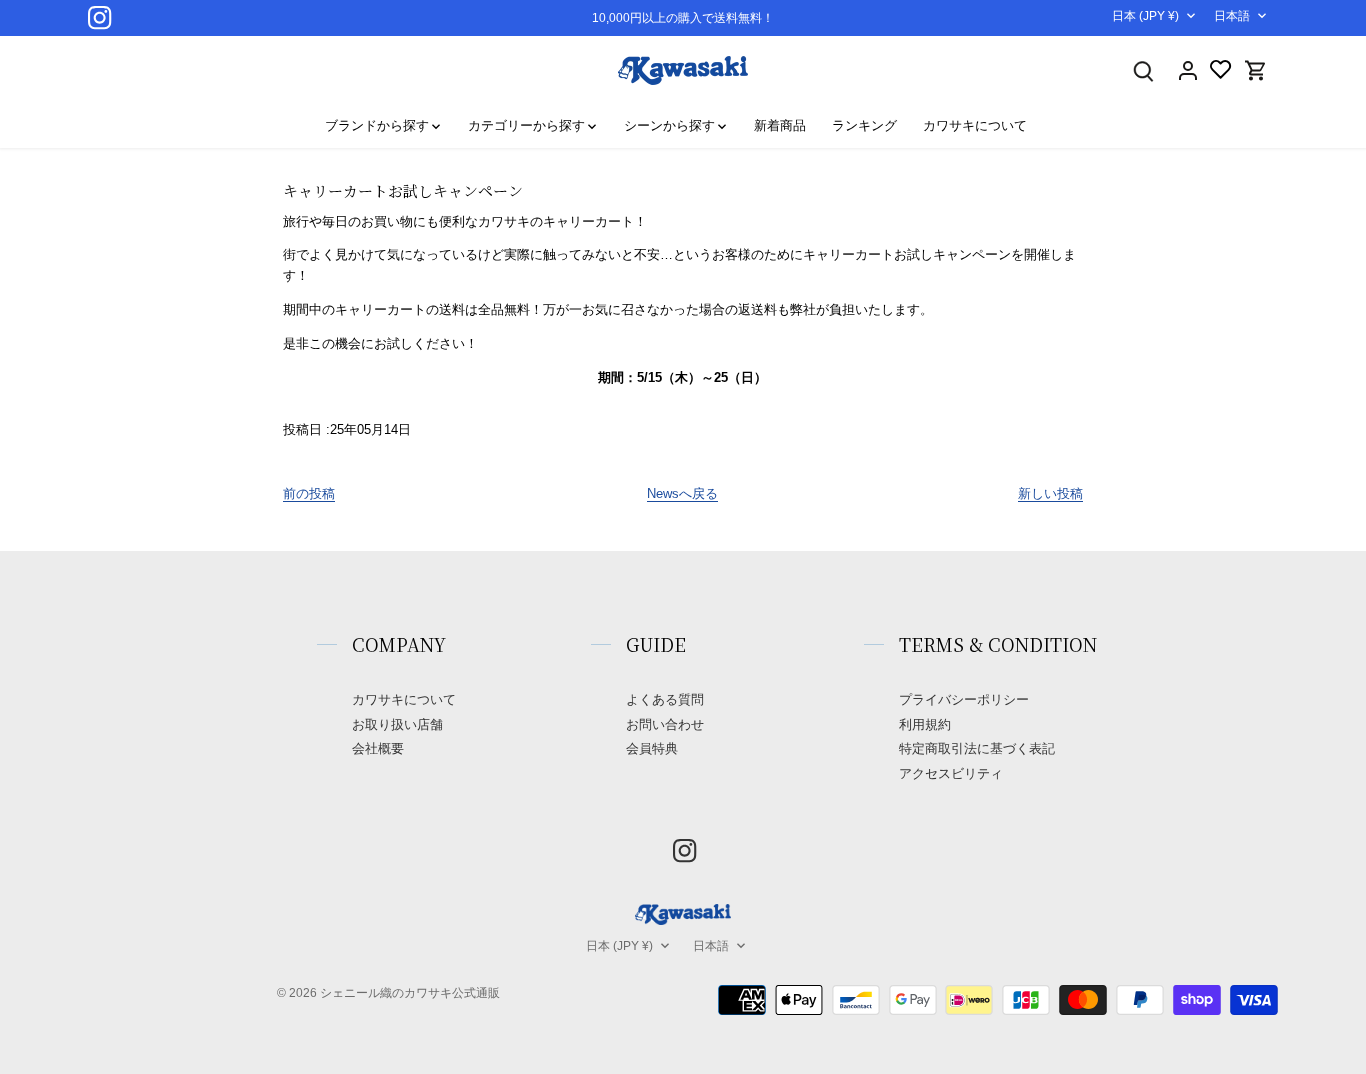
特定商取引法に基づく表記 (977, 748)
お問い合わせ (665, 724)
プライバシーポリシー (964, 699)
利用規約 (925, 724)
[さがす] (1144, 70)
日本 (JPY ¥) (1145, 16)
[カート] (1256, 70)
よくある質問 (665, 699)
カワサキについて (404, 699)
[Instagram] (99, 17)
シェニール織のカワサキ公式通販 (410, 992)
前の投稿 (309, 493)
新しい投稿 (1050, 493)
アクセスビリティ (951, 773)
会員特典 (652, 748)
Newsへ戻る (682, 493)
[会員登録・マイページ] (1188, 70)
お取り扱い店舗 (397, 724)
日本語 (1232, 16)
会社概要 (378, 748)
